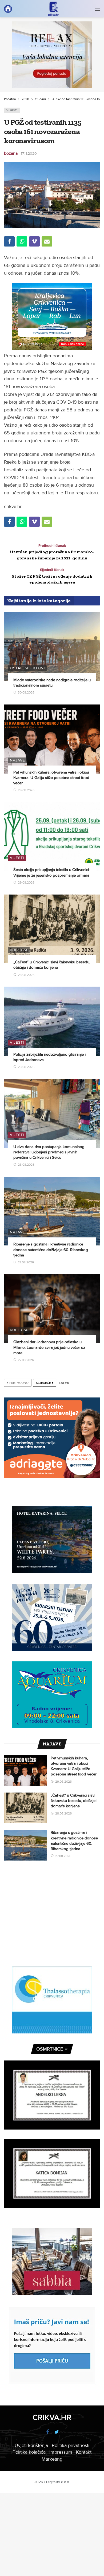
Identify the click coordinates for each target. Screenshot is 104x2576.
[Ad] (52, 55)
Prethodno (19, 1383)
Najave (17, 760)
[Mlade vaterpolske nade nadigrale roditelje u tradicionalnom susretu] (52, 647)
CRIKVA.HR (52, 2418)
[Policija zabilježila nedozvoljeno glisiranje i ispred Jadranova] (52, 1021)
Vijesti (12, 110)
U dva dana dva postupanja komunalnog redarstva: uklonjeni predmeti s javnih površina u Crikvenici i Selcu (49, 1152)
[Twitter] (57, 2432)
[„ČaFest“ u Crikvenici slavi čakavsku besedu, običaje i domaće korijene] (52, 929)
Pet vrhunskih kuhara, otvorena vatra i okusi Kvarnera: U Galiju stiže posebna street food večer (51, 778)
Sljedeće (43, 1383)
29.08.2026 (26, 790)
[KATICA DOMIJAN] (52, 2173)
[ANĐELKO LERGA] (52, 2095)
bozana (11, 153)
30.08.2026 (26, 693)
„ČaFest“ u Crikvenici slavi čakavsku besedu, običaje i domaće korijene (74, 1801)
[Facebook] (47, 2432)
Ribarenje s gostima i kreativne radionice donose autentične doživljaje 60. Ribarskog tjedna (51, 1250)
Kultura (19, 950)
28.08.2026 (26, 975)
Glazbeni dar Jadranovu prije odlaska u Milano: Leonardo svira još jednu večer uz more (49, 1347)
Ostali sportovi (27, 668)
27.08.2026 (26, 1262)
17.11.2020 (29, 154)
